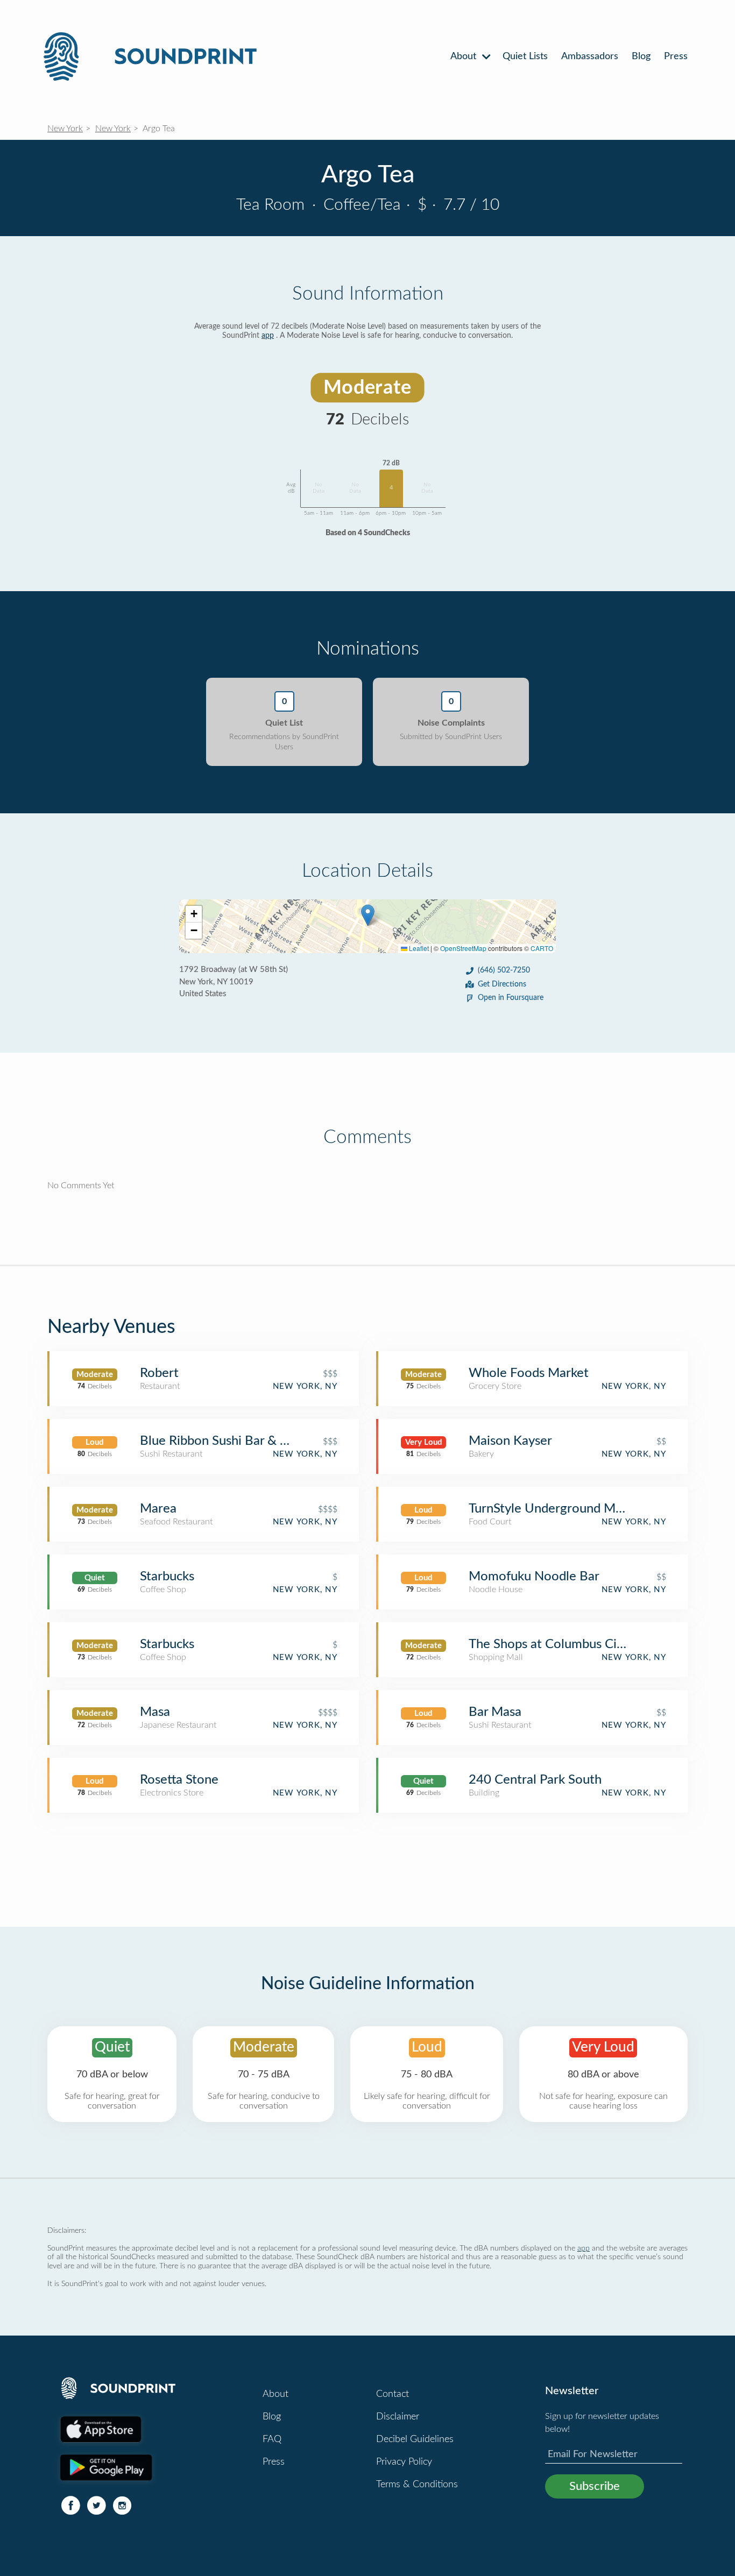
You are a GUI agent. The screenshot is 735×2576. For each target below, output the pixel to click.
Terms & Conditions (417, 2485)
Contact (393, 2394)
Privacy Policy (404, 2462)
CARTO (542, 948)
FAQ (272, 2439)
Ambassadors (590, 56)
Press (676, 56)
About (465, 56)
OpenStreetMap (463, 948)
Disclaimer (398, 2417)
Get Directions (502, 984)
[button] (368, 915)
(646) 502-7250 (504, 970)
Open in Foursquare (511, 998)
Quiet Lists (525, 56)
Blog (641, 56)
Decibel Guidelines (415, 2439)
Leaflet (418, 948)
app (268, 336)
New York (65, 129)
